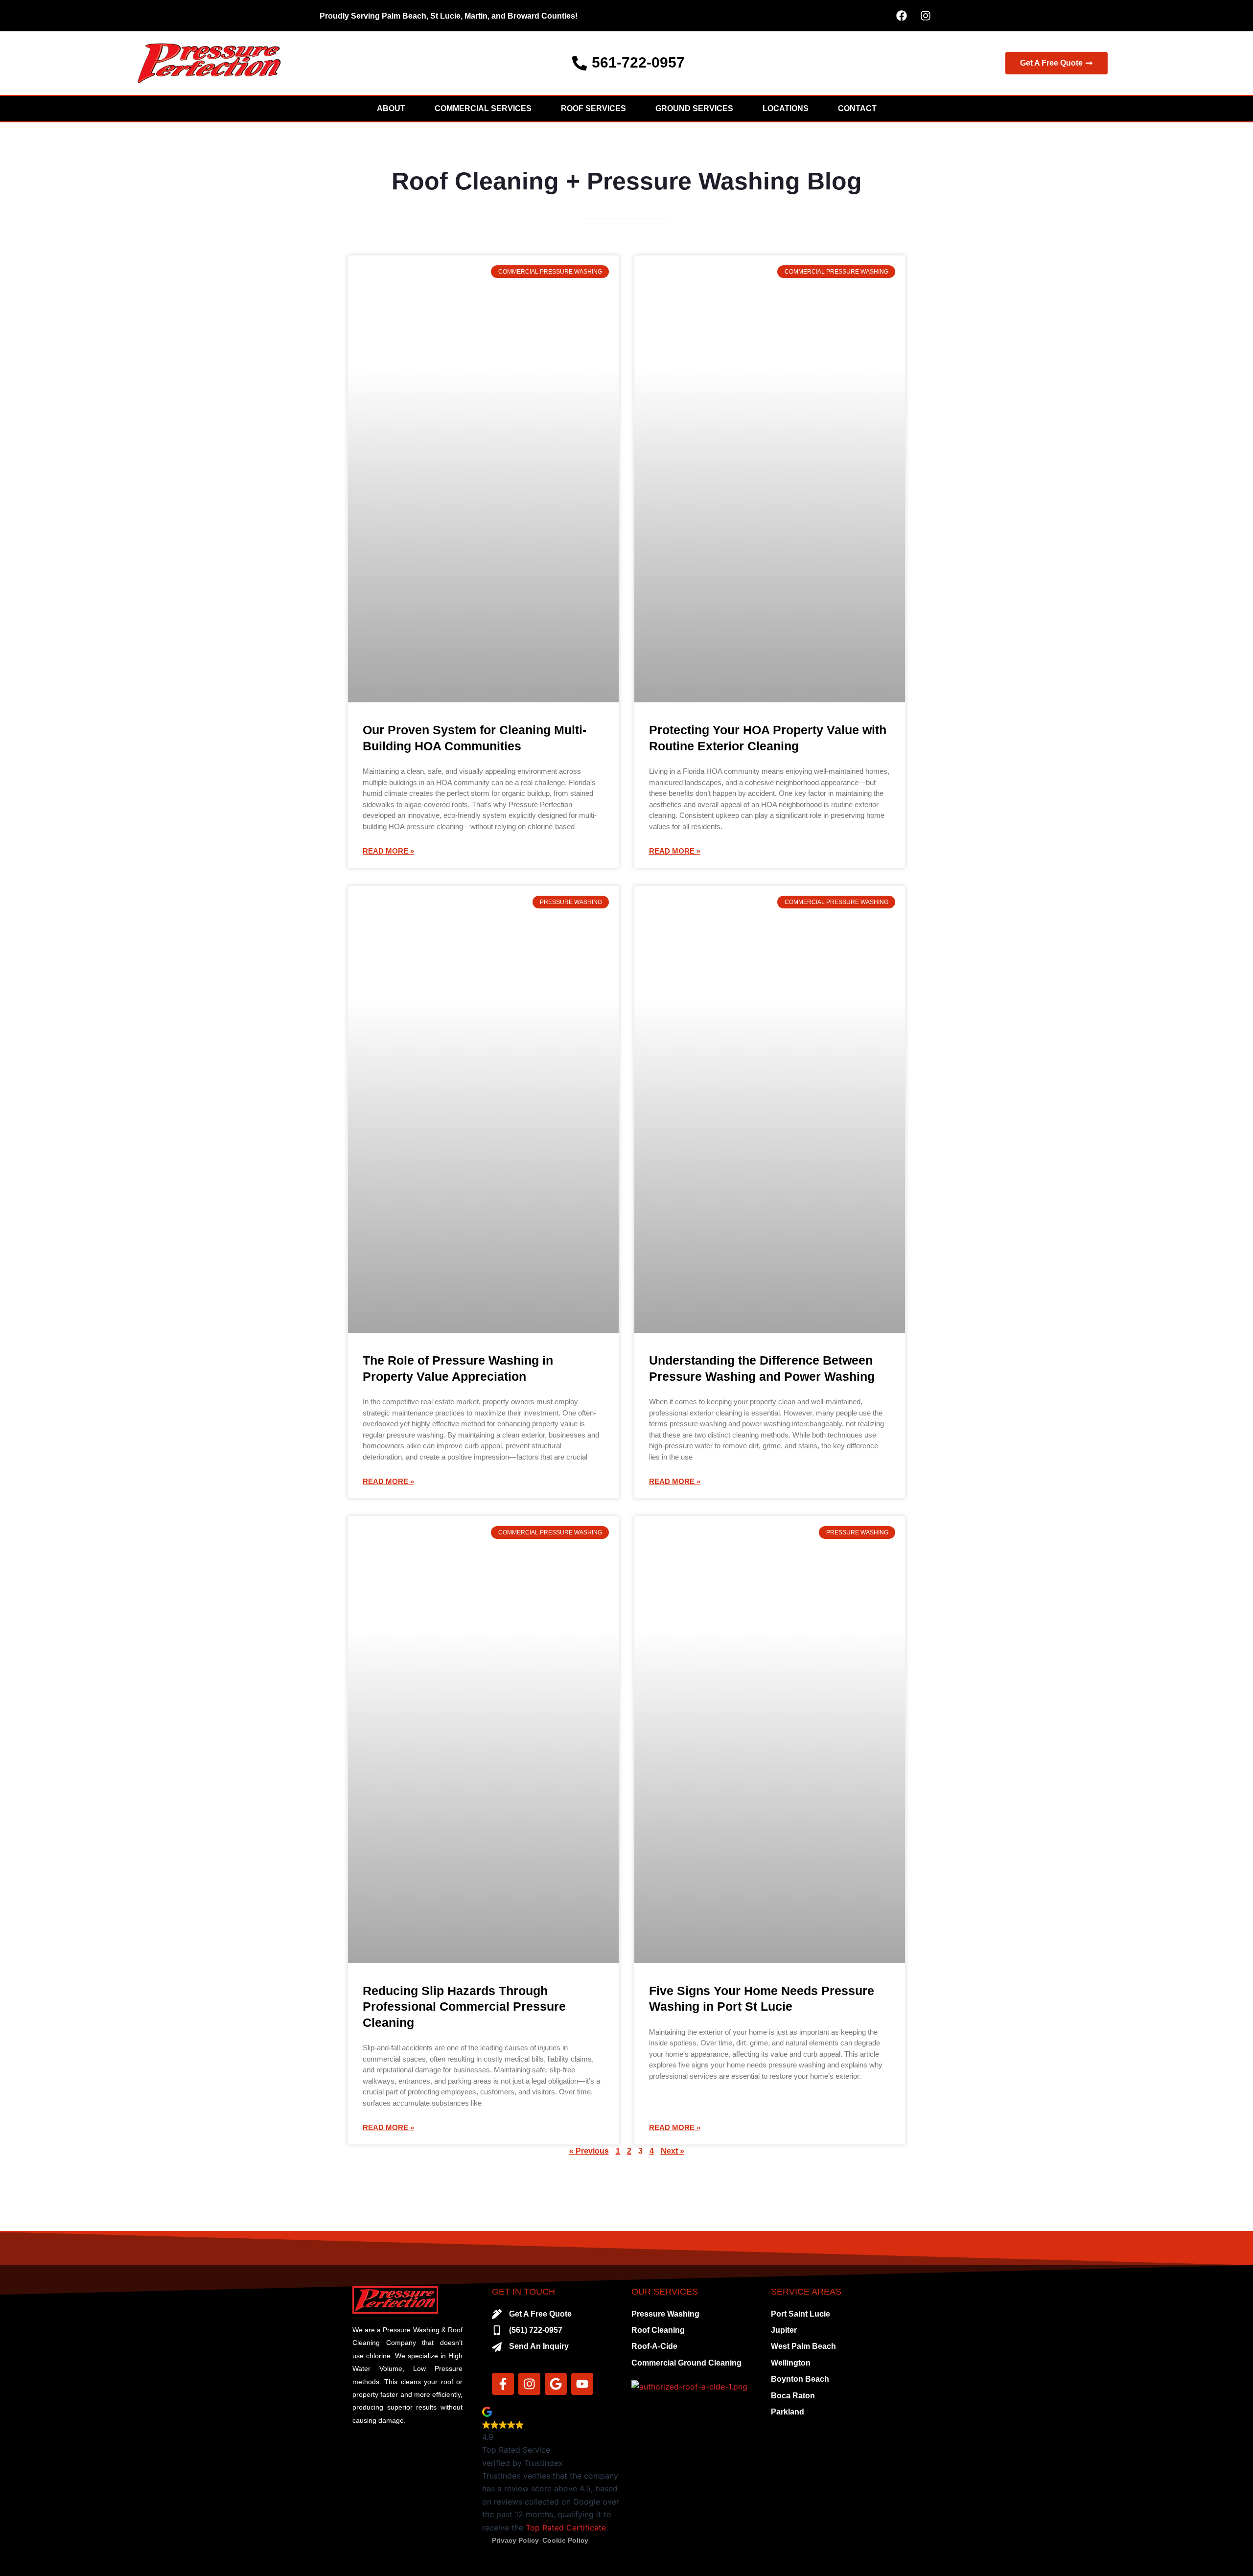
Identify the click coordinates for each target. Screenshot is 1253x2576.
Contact (857, 108)
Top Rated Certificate (566, 2528)
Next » (673, 2151)
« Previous (589, 2151)
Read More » (388, 851)
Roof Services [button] (593, 108)
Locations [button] (786, 108)
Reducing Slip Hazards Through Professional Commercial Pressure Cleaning (464, 2007)
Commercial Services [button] (483, 108)
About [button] (391, 108)
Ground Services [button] (694, 108)
